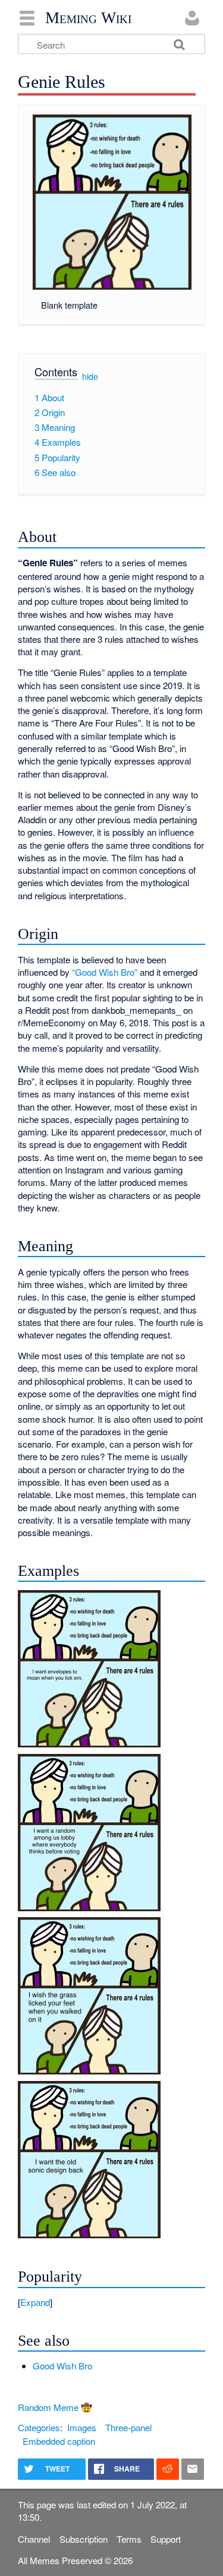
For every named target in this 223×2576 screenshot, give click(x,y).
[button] (111, 2302)
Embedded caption (59, 2441)
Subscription (84, 2539)
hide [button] (90, 376)
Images (82, 2427)
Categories (39, 2427)
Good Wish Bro (62, 2366)
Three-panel (128, 2427)
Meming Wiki (88, 18)
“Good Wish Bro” (105, 972)
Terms (129, 2539)
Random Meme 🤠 (55, 2407)
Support (166, 2539)
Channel (34, 2539)
